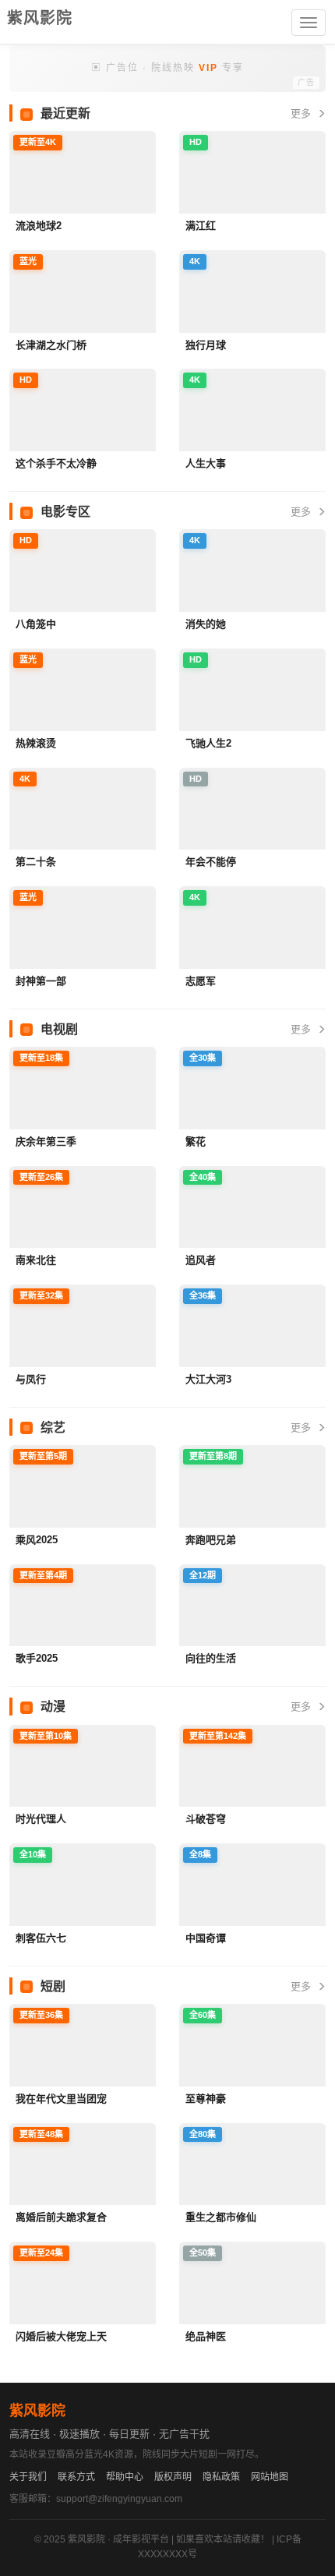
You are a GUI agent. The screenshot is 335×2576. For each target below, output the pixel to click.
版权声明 (173, 2477)
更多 (302, 113)
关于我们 (28, 2477)
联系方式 (76, 2477)
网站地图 (270, 2477)
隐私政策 (221, 2477)
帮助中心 (125, 2477)
